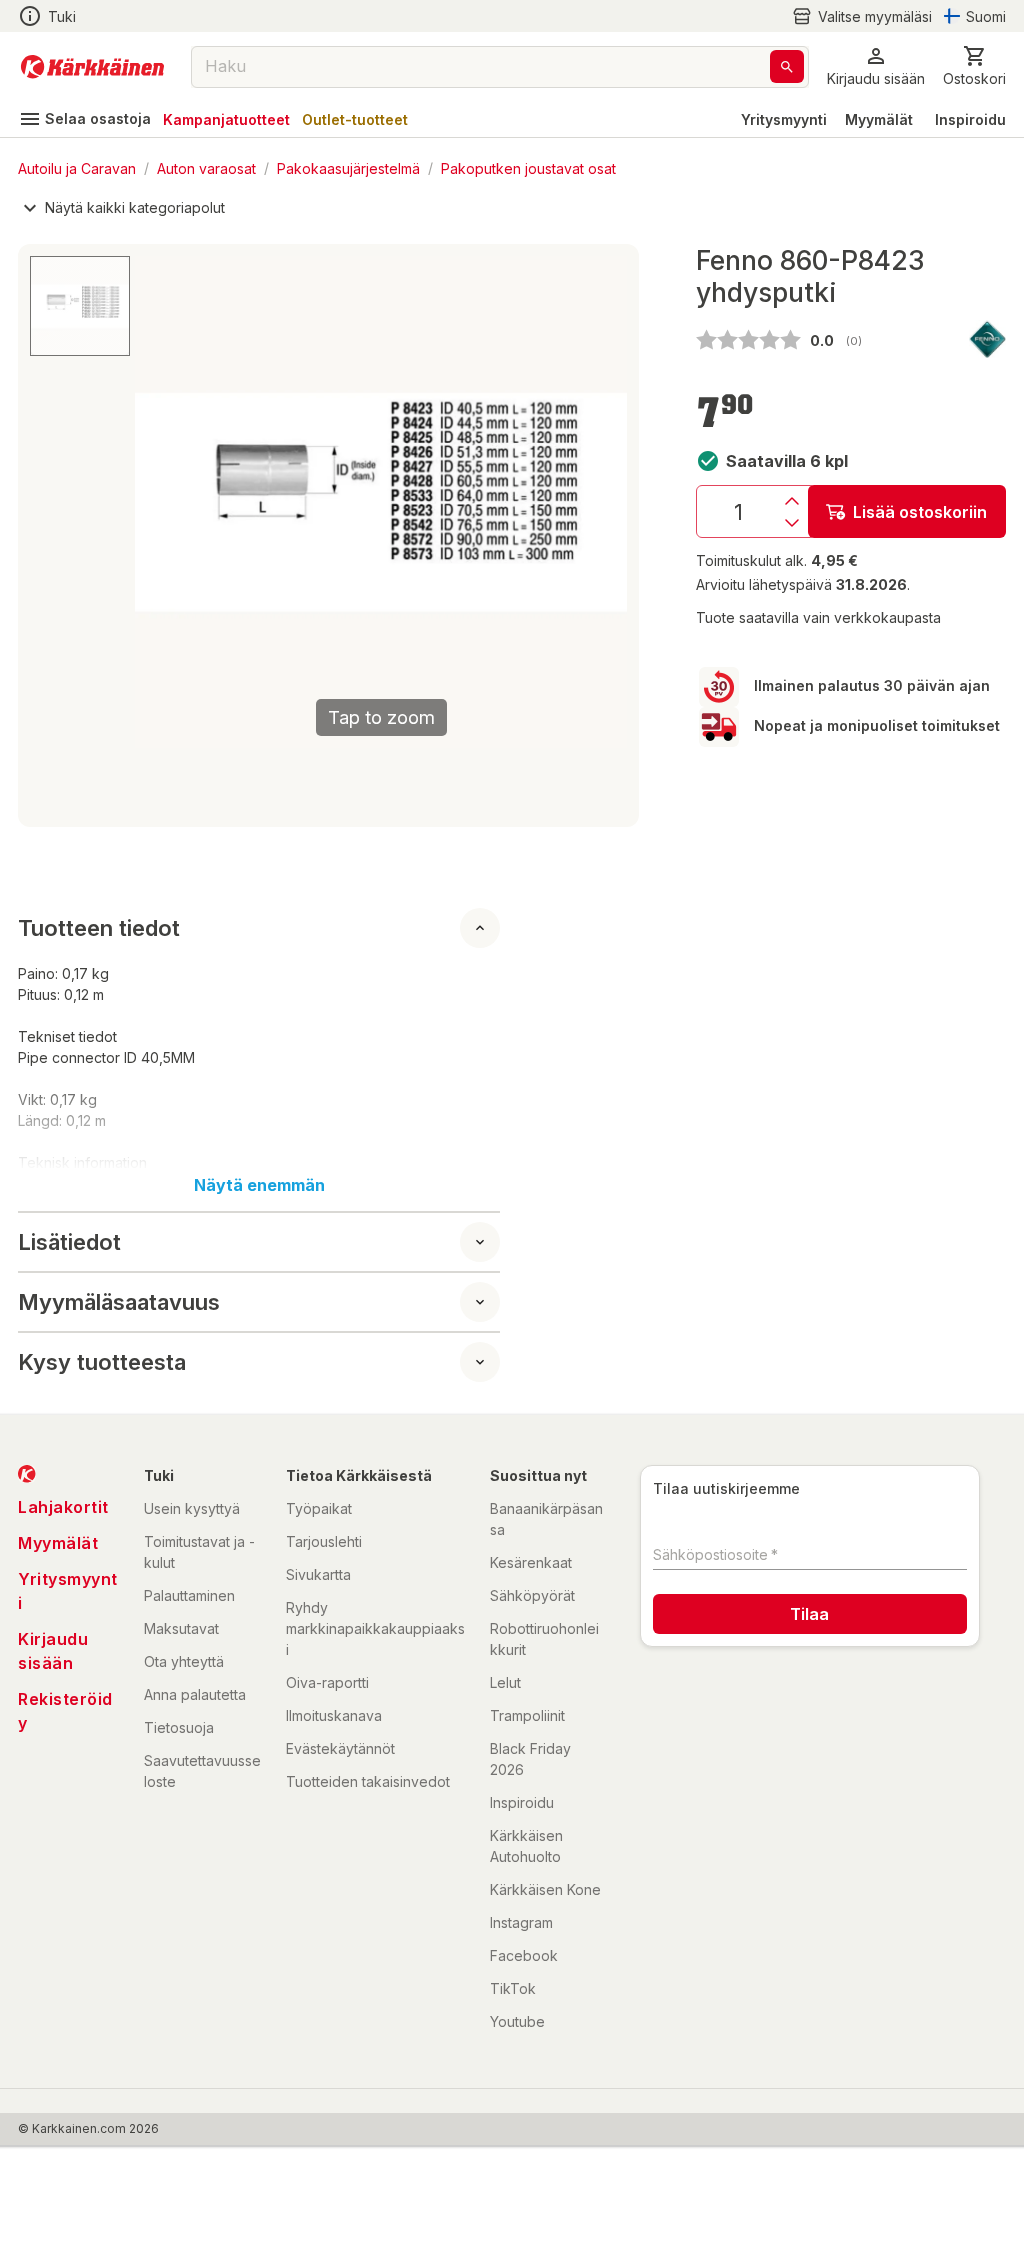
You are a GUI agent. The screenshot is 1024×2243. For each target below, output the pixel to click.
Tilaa (809, 1614)
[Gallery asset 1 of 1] (80, 306)
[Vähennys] (792, 523)
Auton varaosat (206, 167)
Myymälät (879, 119)
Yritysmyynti (784, 119)
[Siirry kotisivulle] (92, 67)
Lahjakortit (63, 1507)
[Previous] (162, 502)
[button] (862, 16)
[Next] (600, 502)
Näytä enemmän (259, 1185)
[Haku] (787, 66)
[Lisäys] (792, 501)
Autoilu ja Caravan (77, 167)
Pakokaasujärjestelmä (348, 167)
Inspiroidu (970, 119)
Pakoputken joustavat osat (528, 167)
